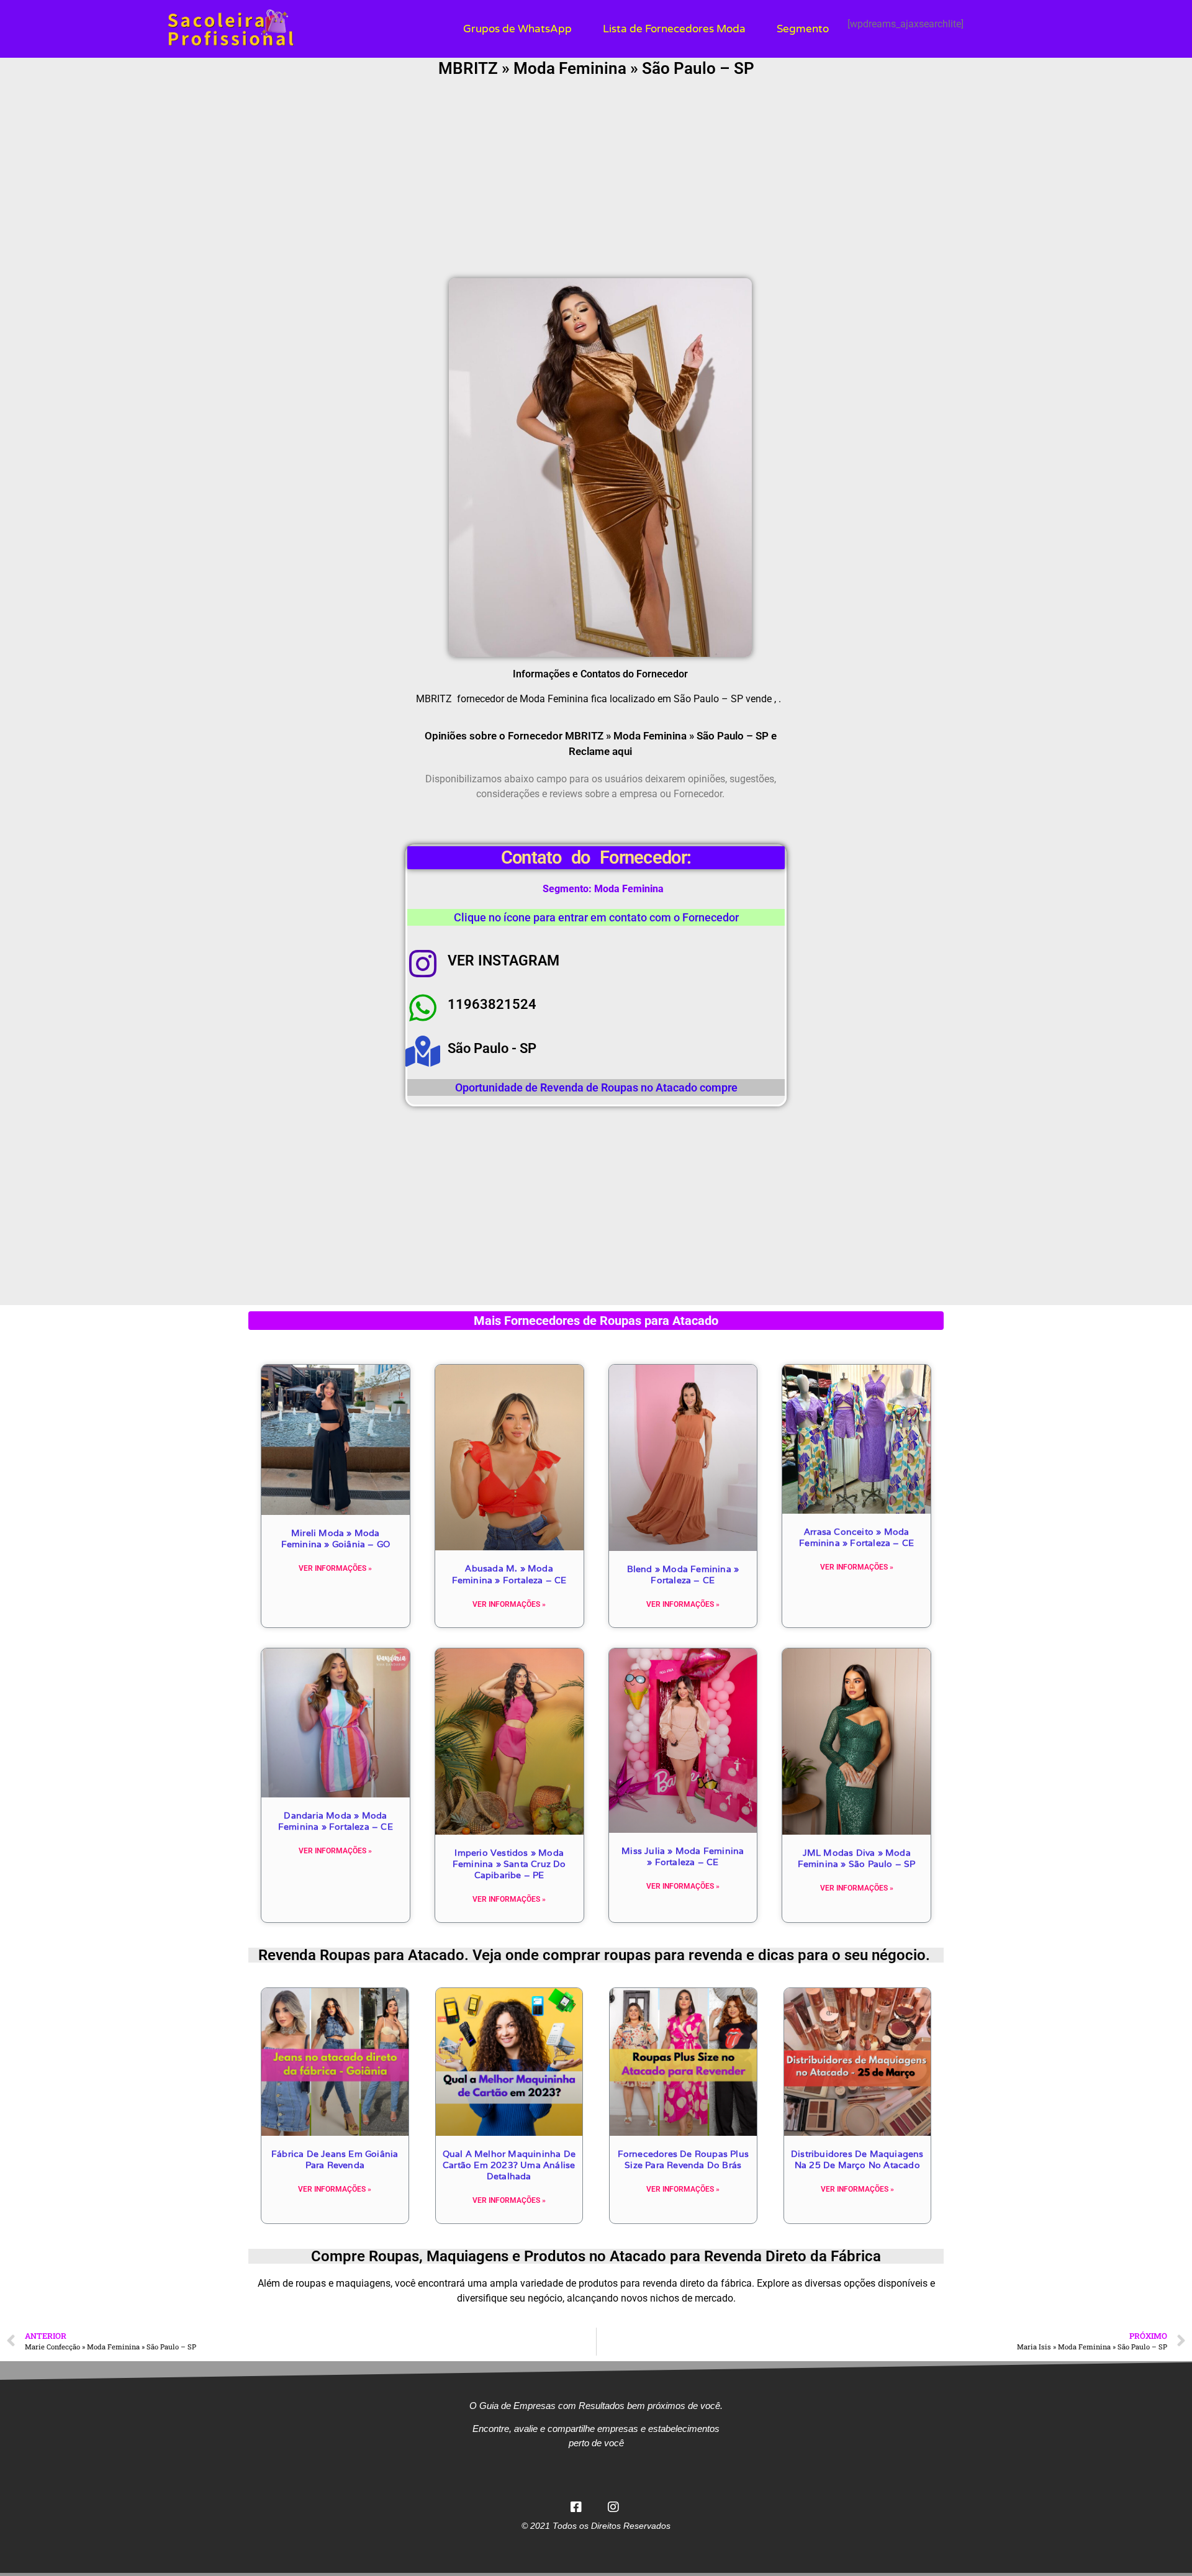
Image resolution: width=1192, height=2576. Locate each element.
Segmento (803, 29)
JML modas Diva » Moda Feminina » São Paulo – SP (857, 1858)
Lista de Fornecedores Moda (674, 29)
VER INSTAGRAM (503, 961)
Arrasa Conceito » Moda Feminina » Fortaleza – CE (856, 1537)
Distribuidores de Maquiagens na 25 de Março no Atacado (857, 2159)
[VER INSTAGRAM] (423, 964)
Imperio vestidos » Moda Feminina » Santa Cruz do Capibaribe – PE (509, 1864)
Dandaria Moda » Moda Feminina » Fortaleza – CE (336, 1821)
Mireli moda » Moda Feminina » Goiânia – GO (336, 1539)
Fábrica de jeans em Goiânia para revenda (335, 2159)
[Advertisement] (596, 179)
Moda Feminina (629, 889)
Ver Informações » (335, 1568)
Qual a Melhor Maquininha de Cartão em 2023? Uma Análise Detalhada (509, 2165)
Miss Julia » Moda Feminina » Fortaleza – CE (683, 1856)
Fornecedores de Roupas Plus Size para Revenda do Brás (683, 2159)
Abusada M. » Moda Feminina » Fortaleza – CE (509, 1574)
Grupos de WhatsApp (517, 29)
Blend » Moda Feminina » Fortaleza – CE (683, 1575)
